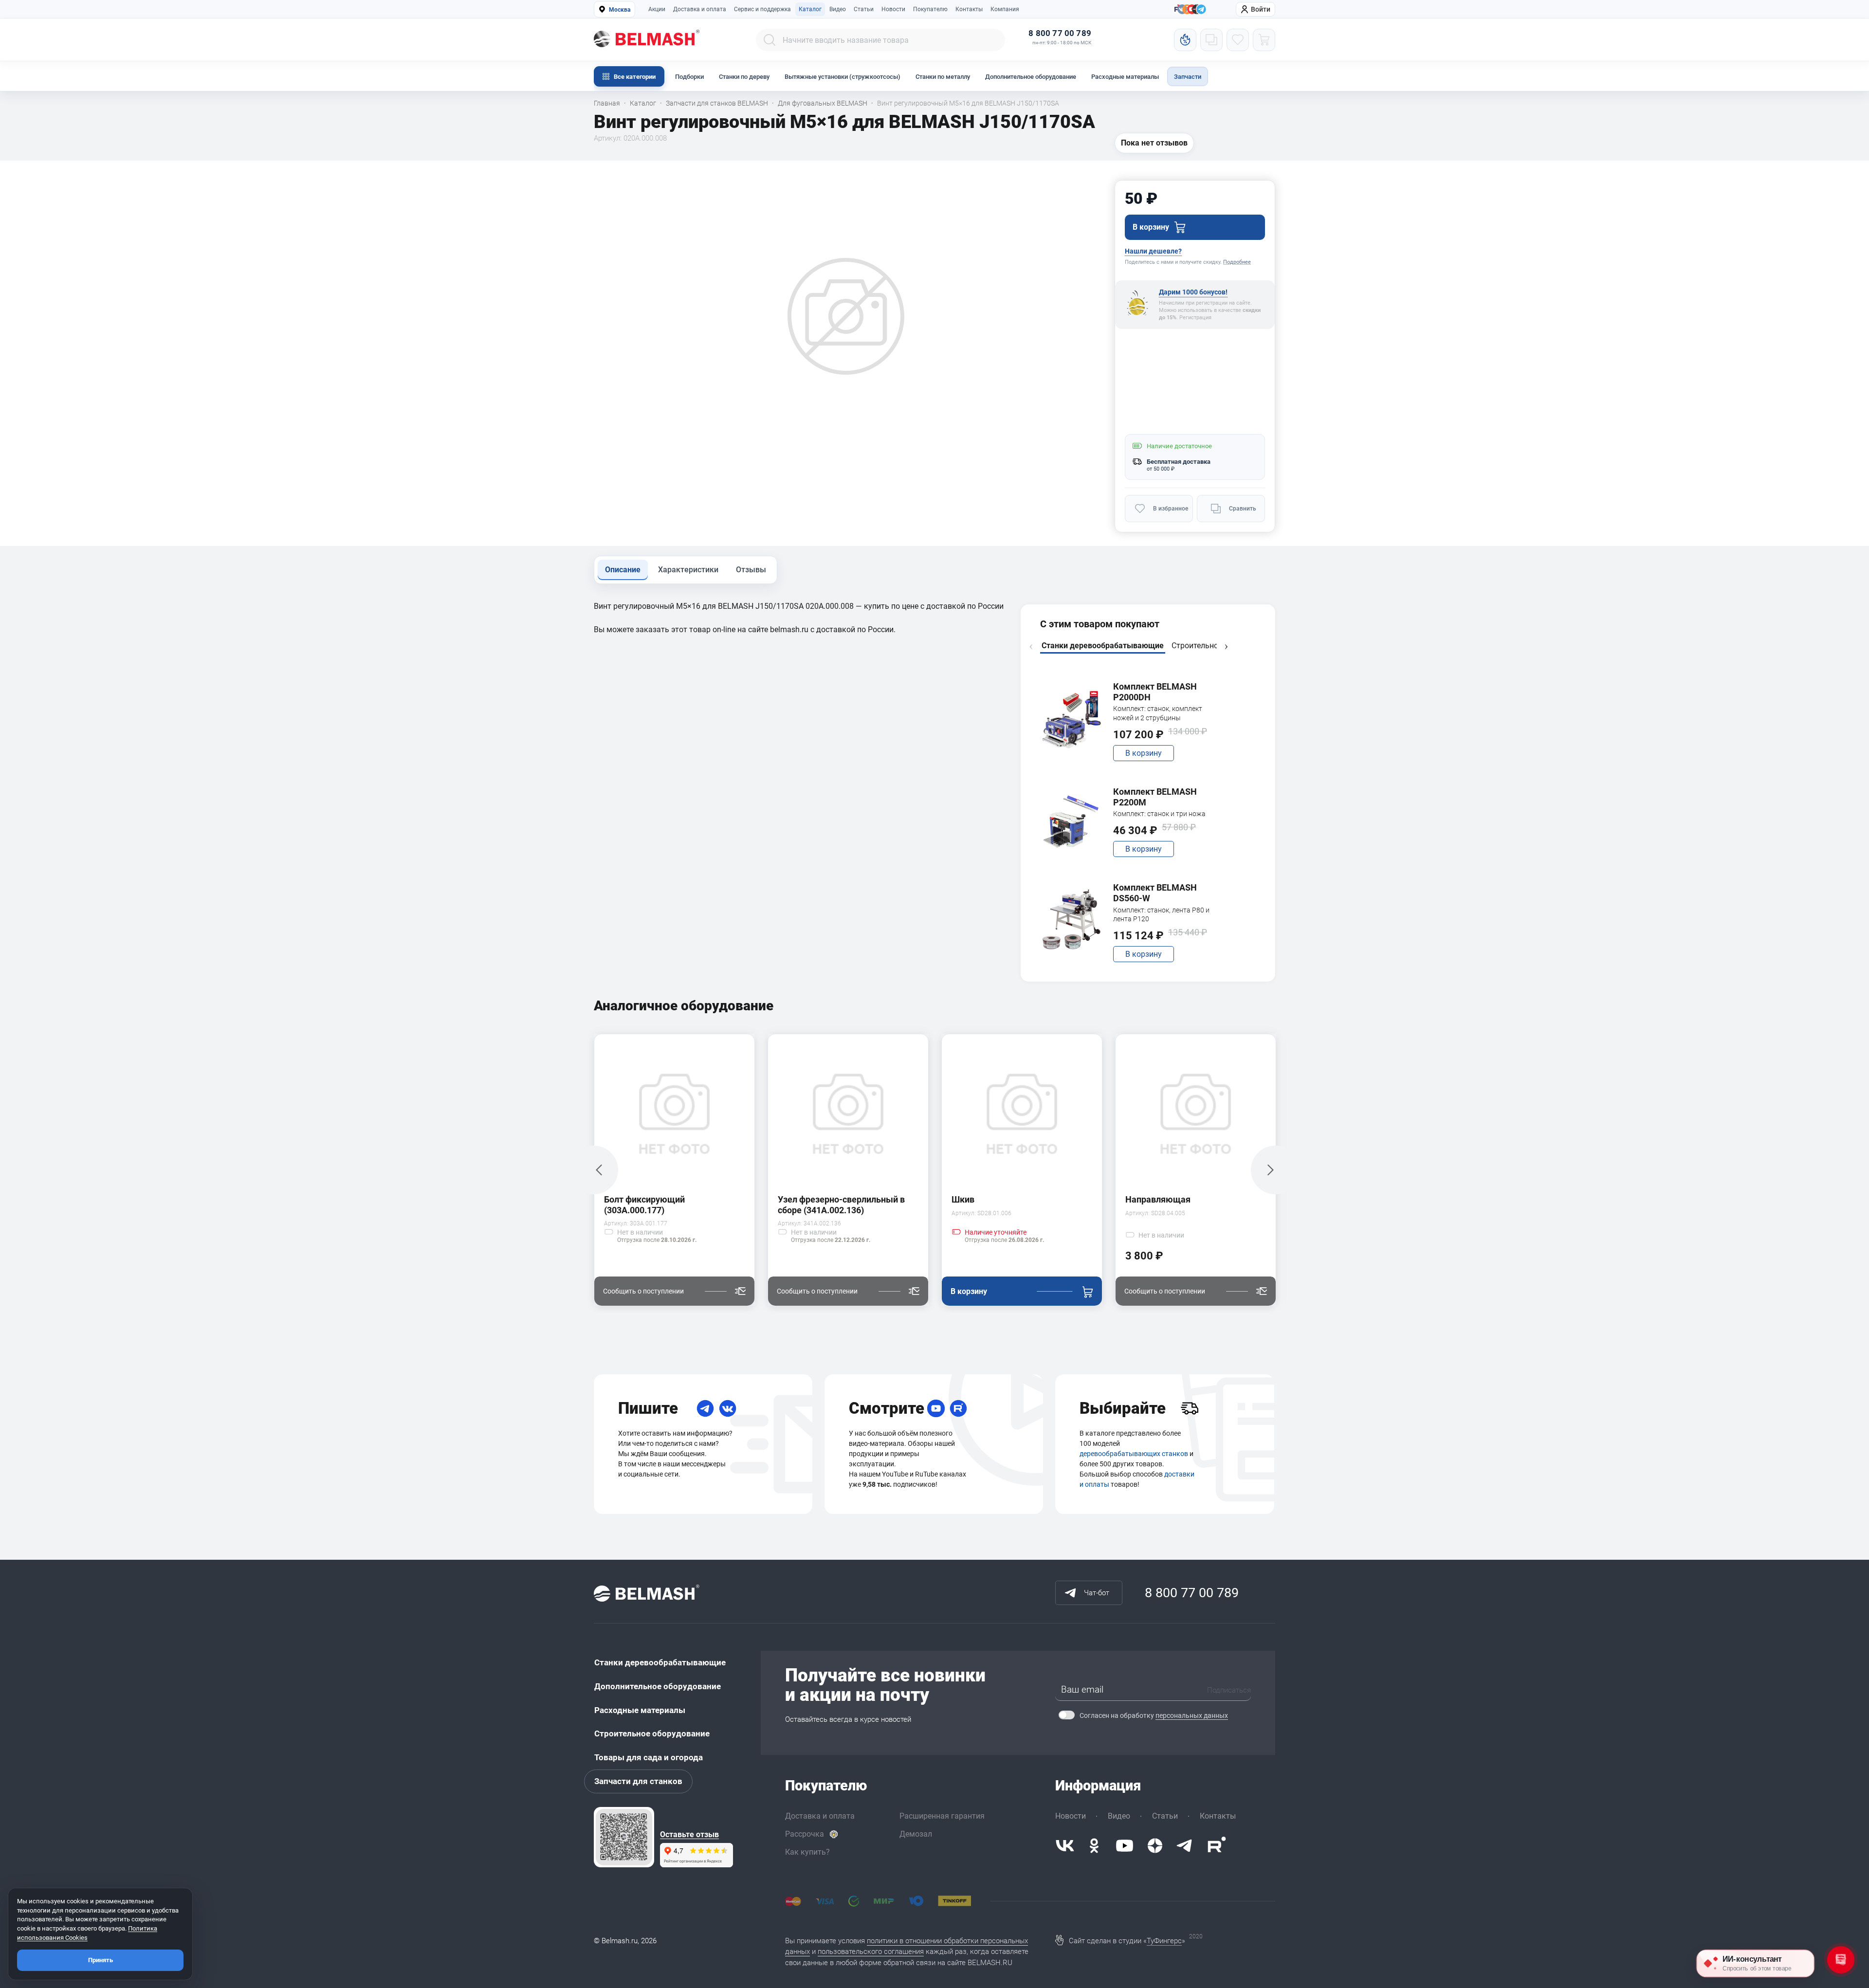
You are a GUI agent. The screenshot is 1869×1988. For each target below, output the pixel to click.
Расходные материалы (1125, 77)
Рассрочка (805, 1834)
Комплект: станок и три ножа (1159, 814)
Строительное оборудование (652, 1733)
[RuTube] (958, 1408)
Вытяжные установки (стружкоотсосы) (843, 77)
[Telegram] (705, 1408)
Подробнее (1237, 262)
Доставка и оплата (700, 9)
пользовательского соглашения (871, 1952)
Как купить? (807, 1852)
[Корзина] (1264, 40)
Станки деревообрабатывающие (660, 1662)
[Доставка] (1190, 1408)
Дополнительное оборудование (1031, 77)
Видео (838, 9)
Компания (1005, 9)
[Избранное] (1238, 40)
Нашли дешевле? (1153, 251)
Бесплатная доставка (1179, 462)
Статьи (864, 9)
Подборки (689, 77)
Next (1226, 647)
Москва (620, 10)
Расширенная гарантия (942, 1816)
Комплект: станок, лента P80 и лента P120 (1161, 914)
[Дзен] (1155, 1846)
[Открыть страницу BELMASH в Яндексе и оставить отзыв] (624, 1837)
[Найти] (770, 40)
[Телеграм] (1201, 10)
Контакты (969, 9)
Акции (657, 9)
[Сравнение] (1211, 40)
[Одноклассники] (1094, 1846)
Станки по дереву (744, 77)
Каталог (810, 9)
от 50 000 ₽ (1161, 469)
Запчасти (1188, 77)
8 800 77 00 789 (1060, 33)
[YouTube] (936, 1408)
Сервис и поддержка (762, 9)
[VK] (728, 1408)
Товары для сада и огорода (649, 1757)
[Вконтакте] (1065, 1846)
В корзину (1144, 753)
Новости (893, 9)
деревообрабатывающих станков (1134, 1454)
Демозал (916, 1834)
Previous (1031, 647)
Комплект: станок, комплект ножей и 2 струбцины (1158, 713)
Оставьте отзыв (689, 1835)
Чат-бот (1097, 1593)
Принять (101, 1960)
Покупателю (930, 9)
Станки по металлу (943, 77)
